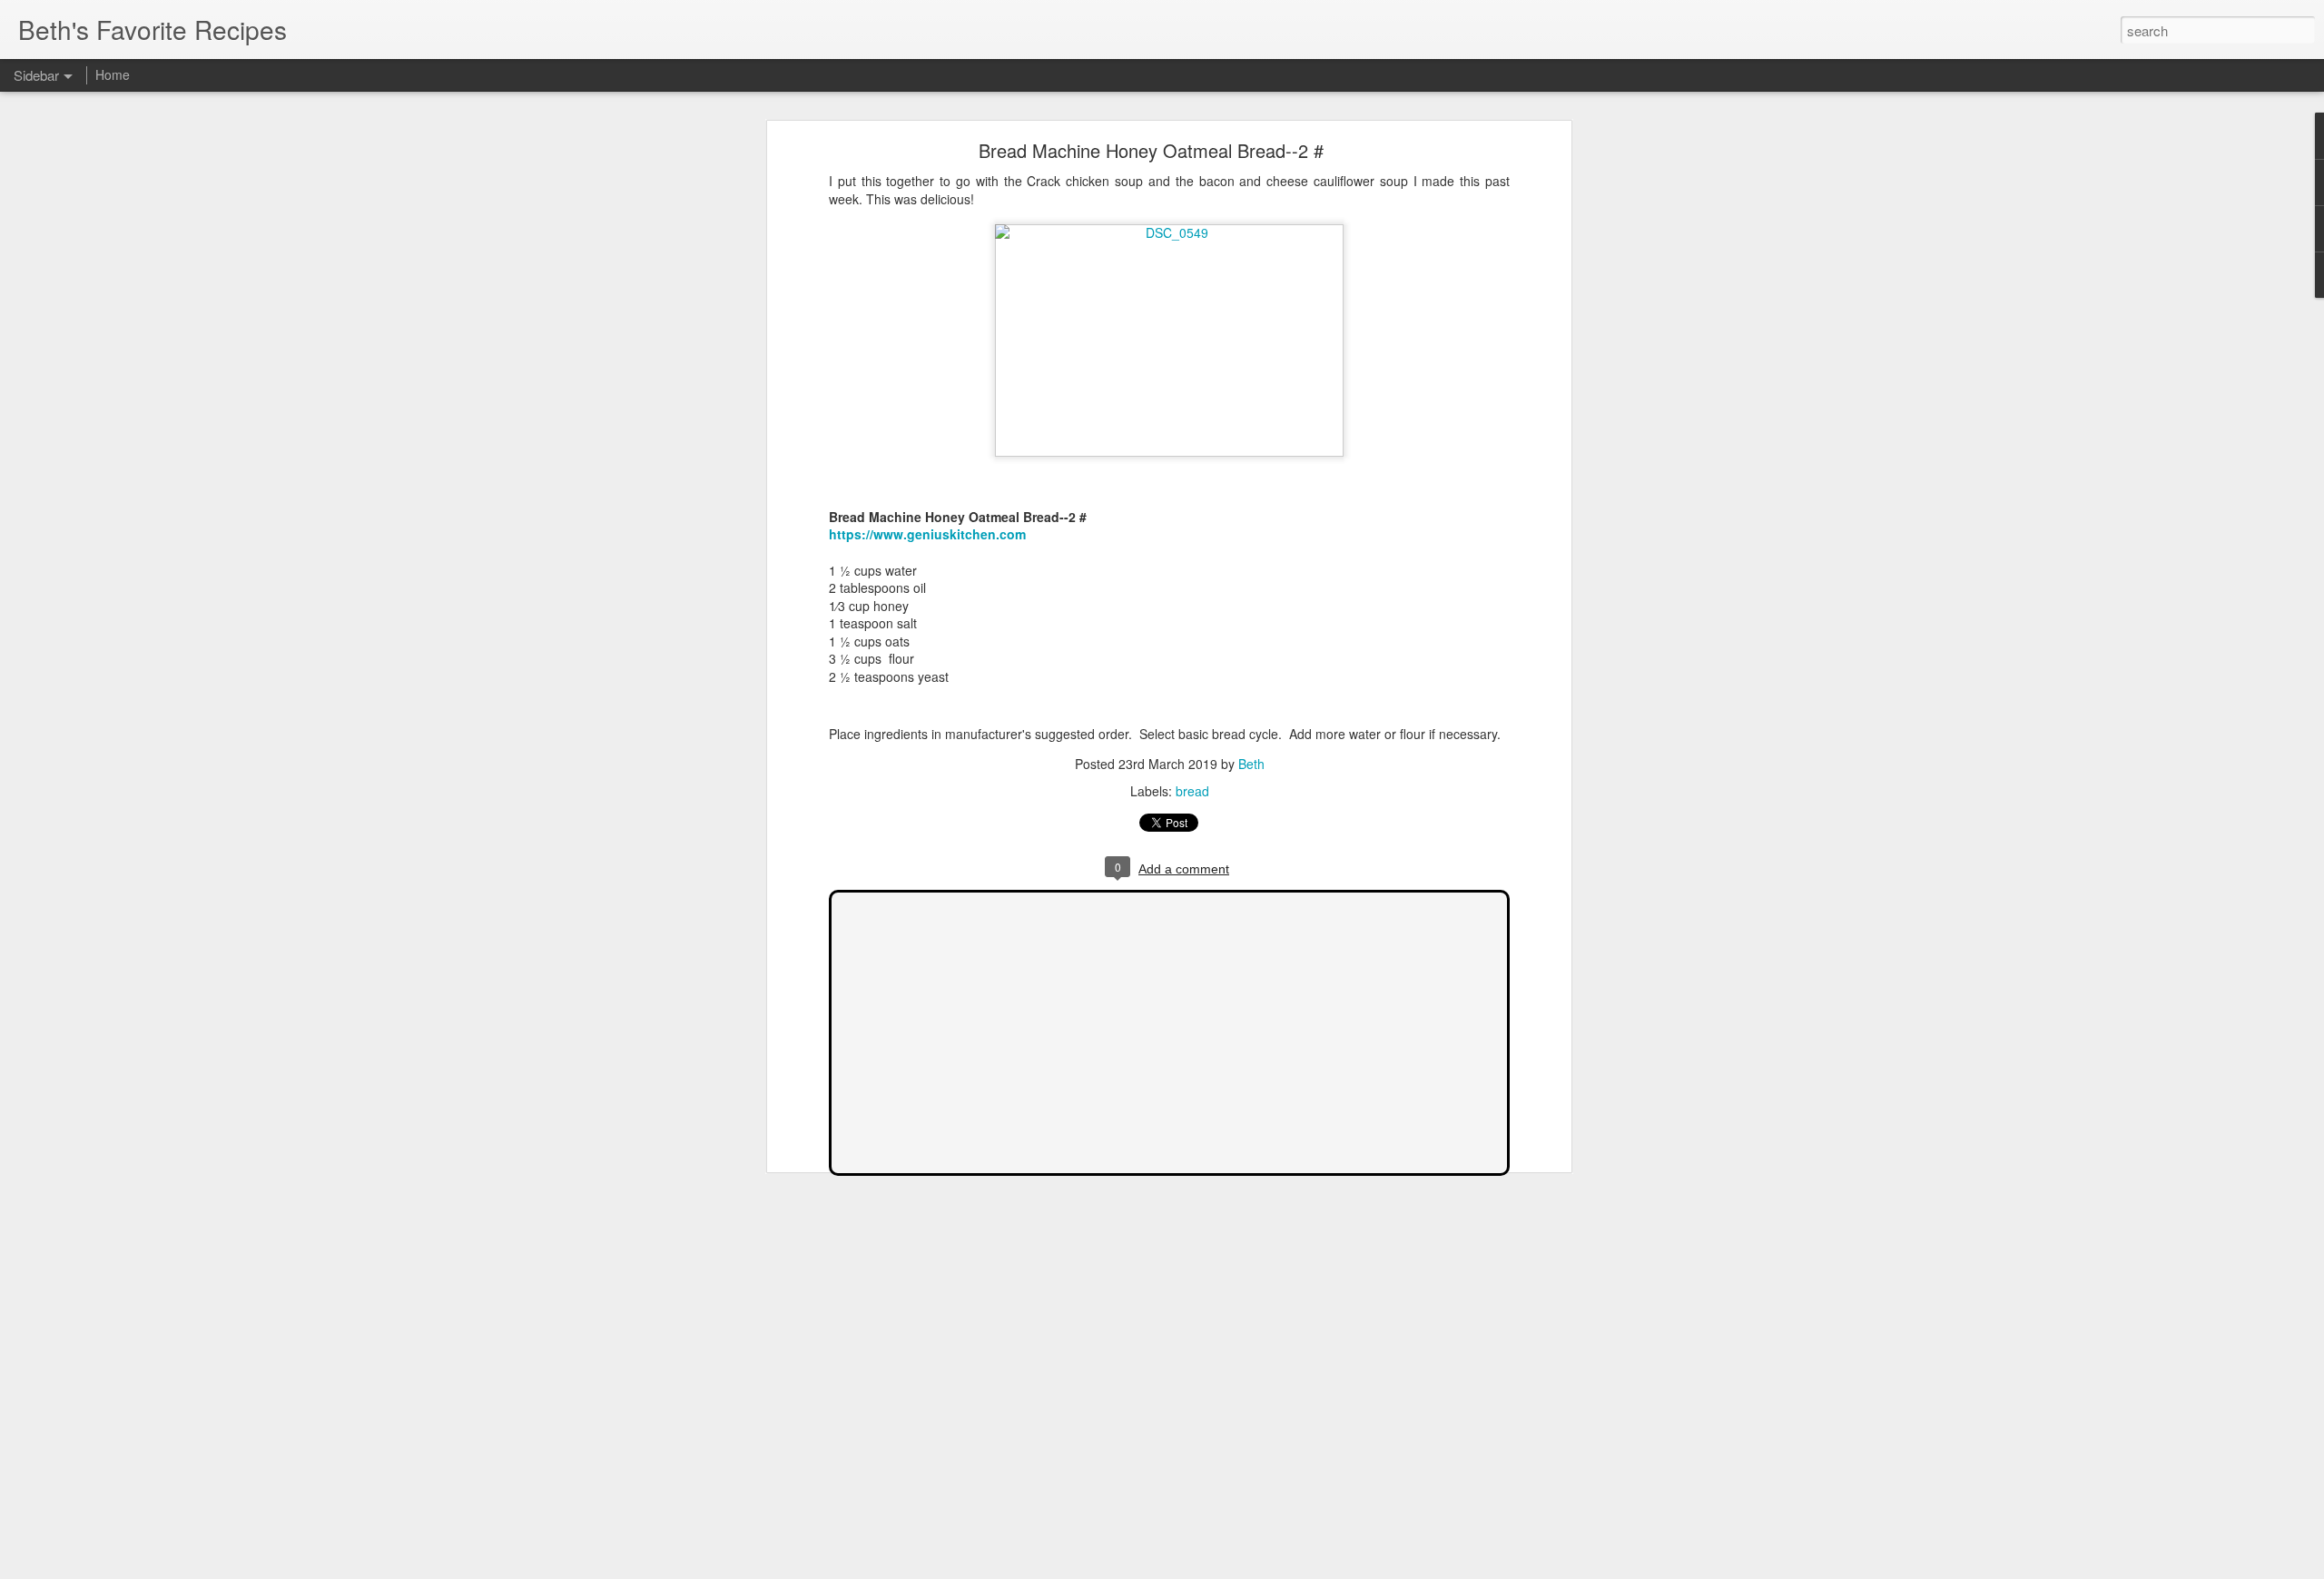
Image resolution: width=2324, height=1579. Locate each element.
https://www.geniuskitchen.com (927, 534)
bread (1192, 791)
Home (113, 74)
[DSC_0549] (1169, 232)
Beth (1251, 764)
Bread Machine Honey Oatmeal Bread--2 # (1151, 150)
